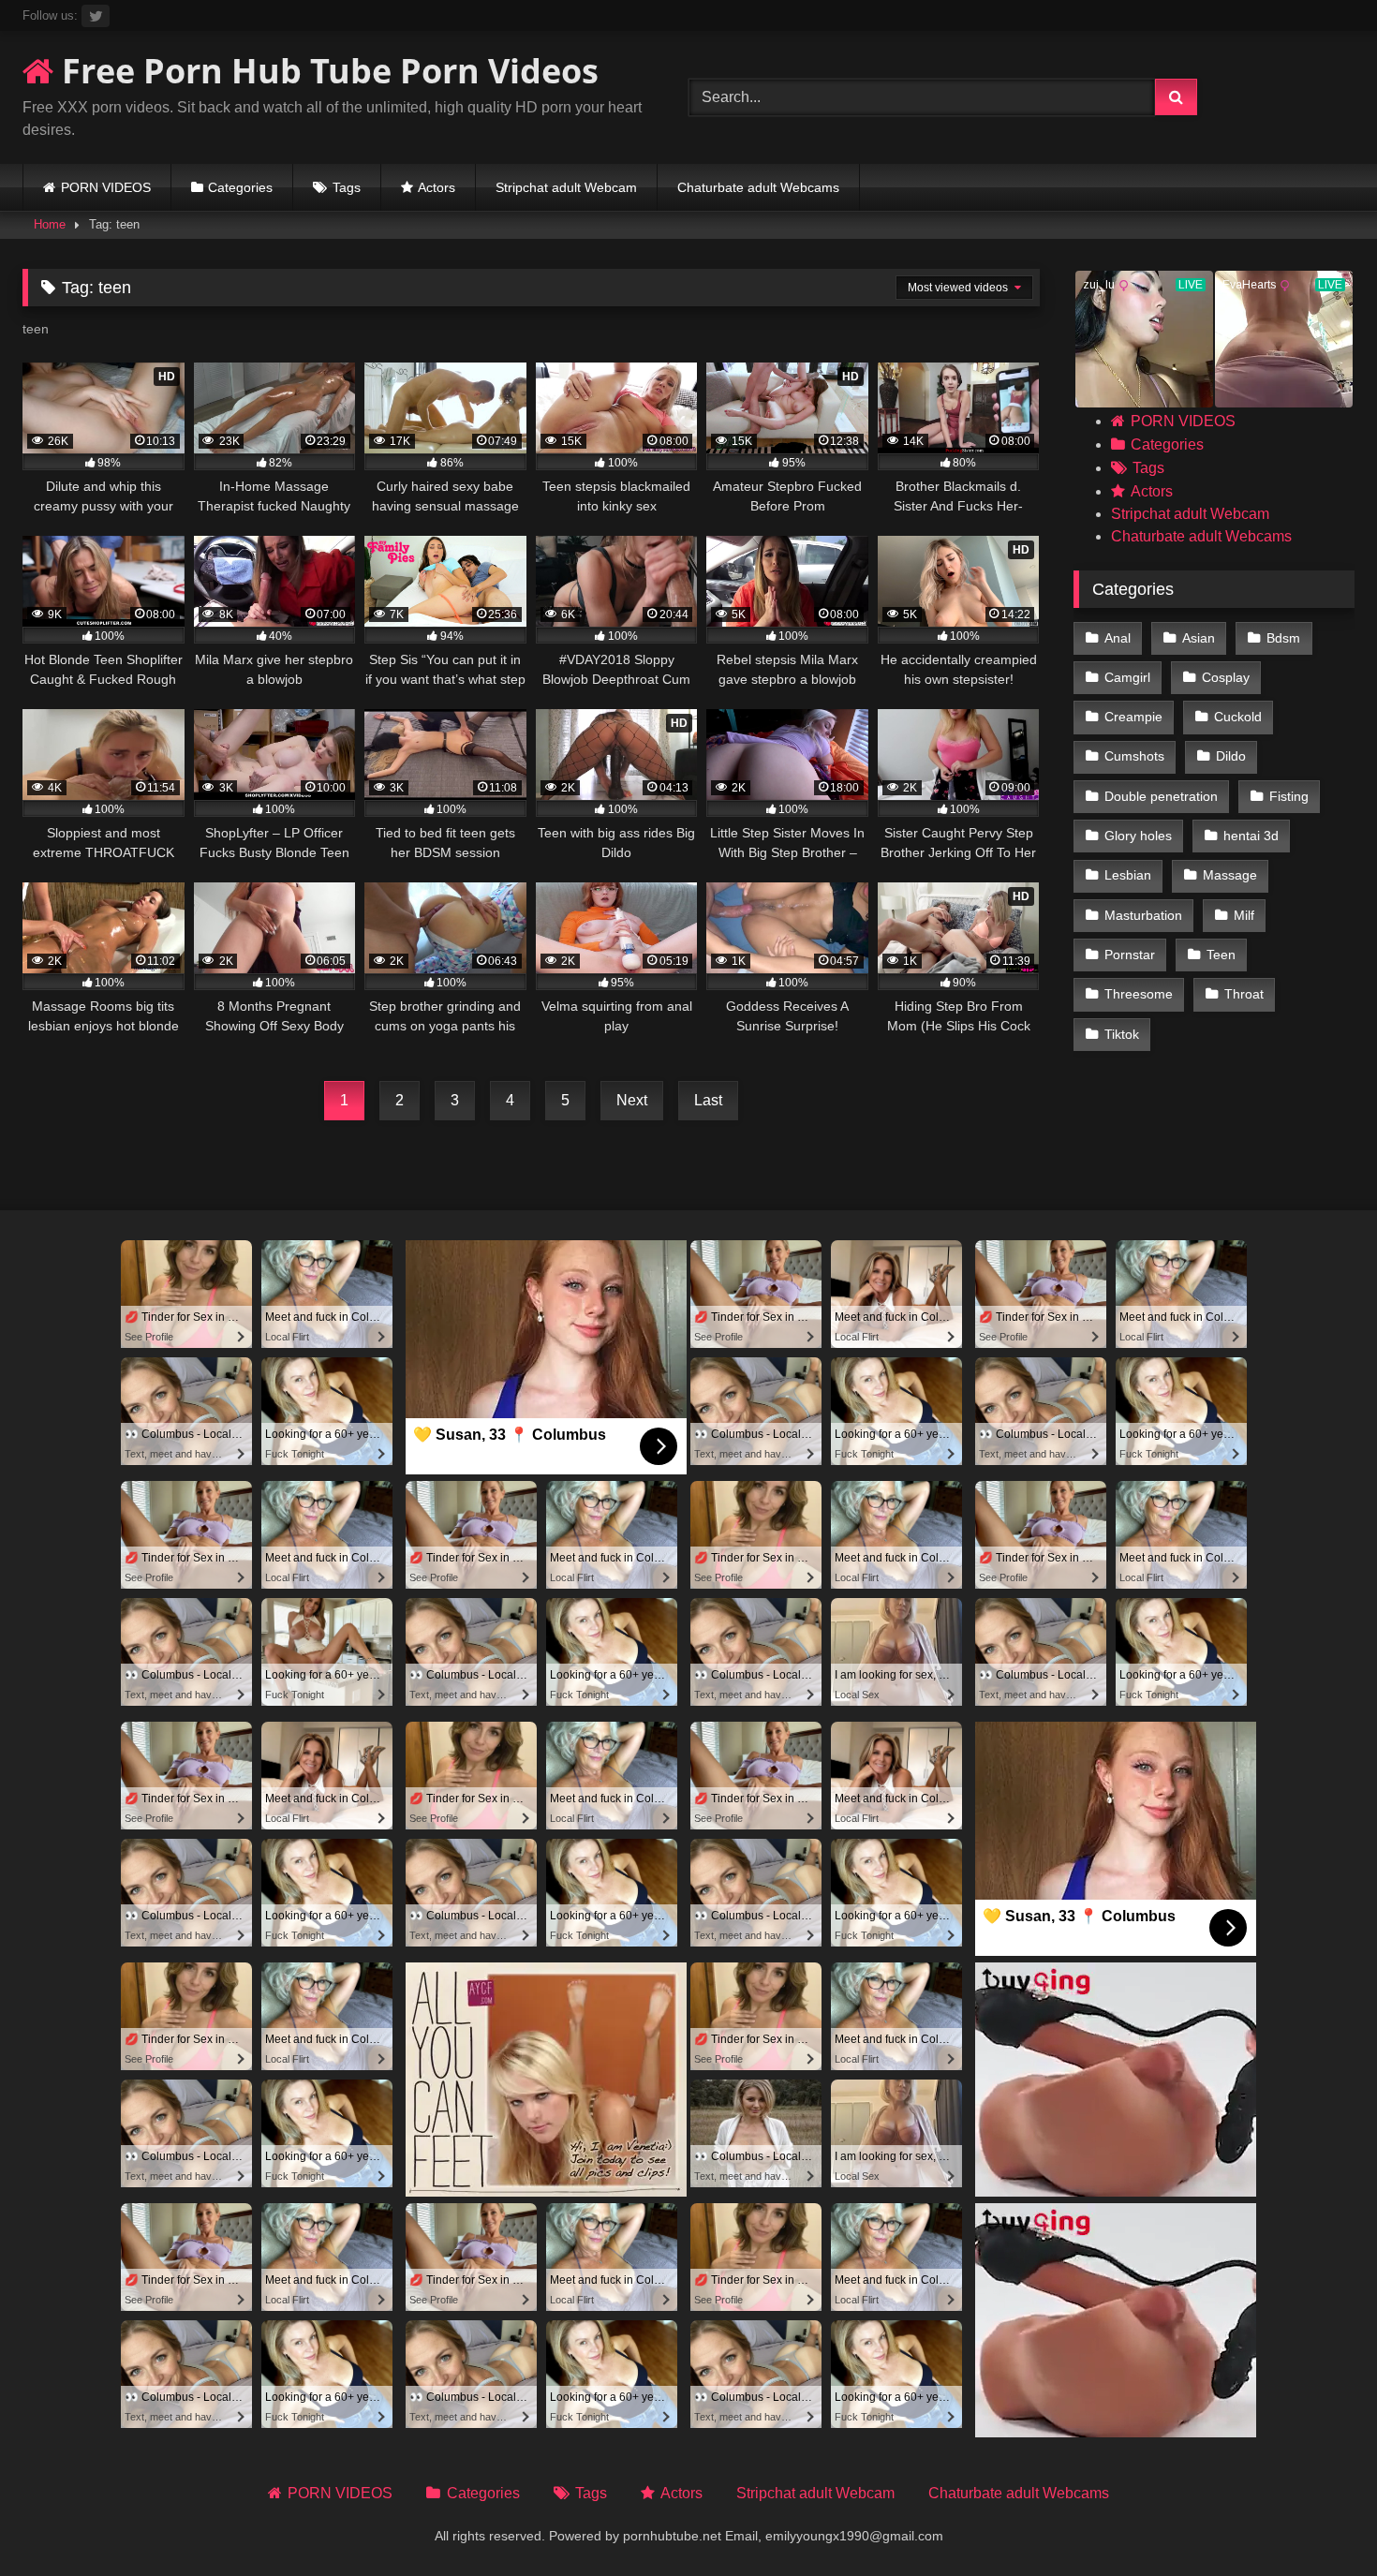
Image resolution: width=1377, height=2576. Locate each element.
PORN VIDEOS (106, 187)
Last (708, 1100)
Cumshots (1134, 756)
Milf (1244, 915)
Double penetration (1161, 796)
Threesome (1139, 994)
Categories (240, 187)
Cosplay (1226, 677)
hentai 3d (1251, 836)
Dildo (1231, 756)
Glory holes (1138, 836)
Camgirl (1127, 677)
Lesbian (1128, 875)
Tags (347, 187)
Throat (1244, 994)
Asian (1199, 638)
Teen (1221, 955)
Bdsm (1283, 638)
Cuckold (1238, 717)
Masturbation (1143, 915)
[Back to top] (1319, 2520)
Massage (1230, 875)
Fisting (1289, 796)
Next (632, 1100)
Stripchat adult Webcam (566, 187)
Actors (437, 187)
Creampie (1133, 717)
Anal (1118, 638)
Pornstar (1130, 955)
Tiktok (1122, 1034)
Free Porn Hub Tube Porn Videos (326, 71)
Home (50, 224)
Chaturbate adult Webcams (758, 187)
